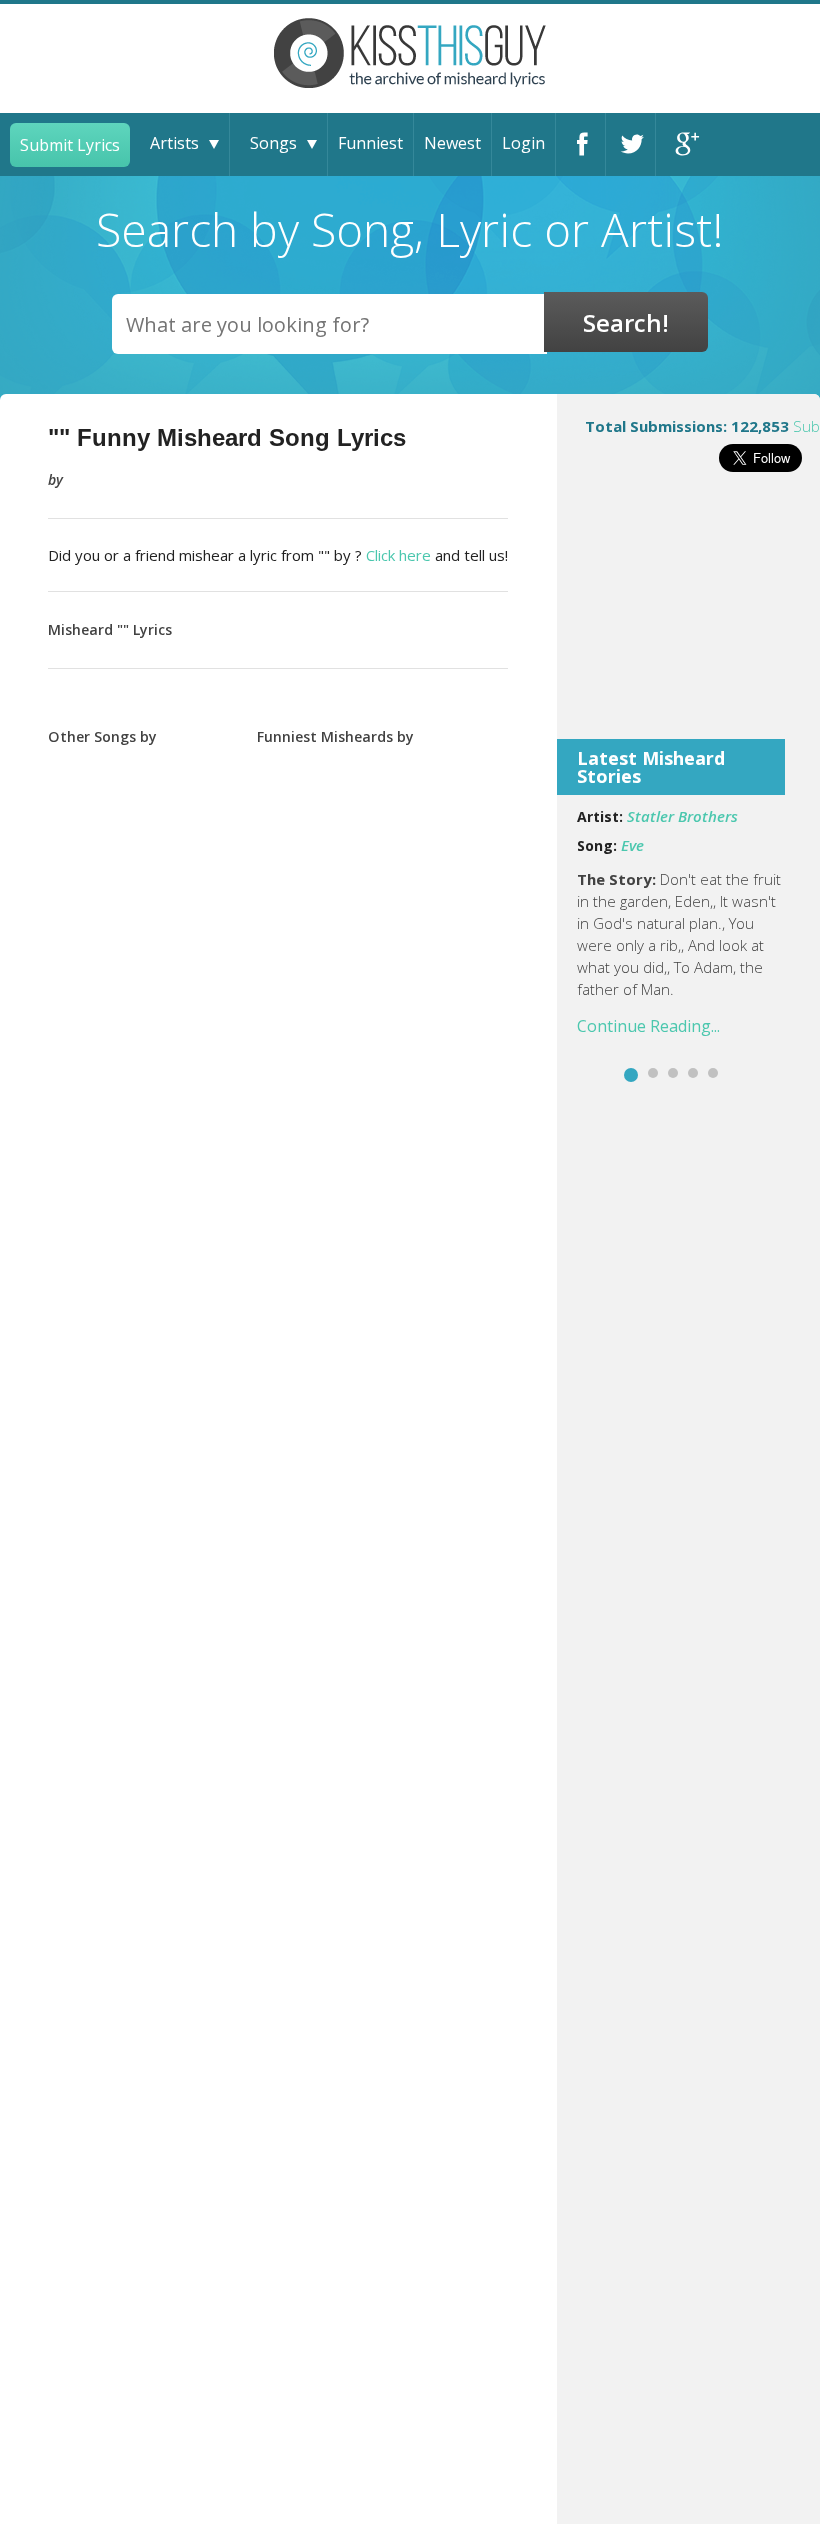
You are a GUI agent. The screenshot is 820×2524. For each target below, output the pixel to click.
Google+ (681, 144)
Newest (452, 143)
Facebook (580, 144)
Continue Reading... (648, 1026)
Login (523, 143)
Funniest (370, 143)
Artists (174, 143)
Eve (632, 845)
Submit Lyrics (70, 145)
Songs (273, 143)
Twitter (630, 144)
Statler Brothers (682, 816)
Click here (398, 555)
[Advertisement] (688, 619)
